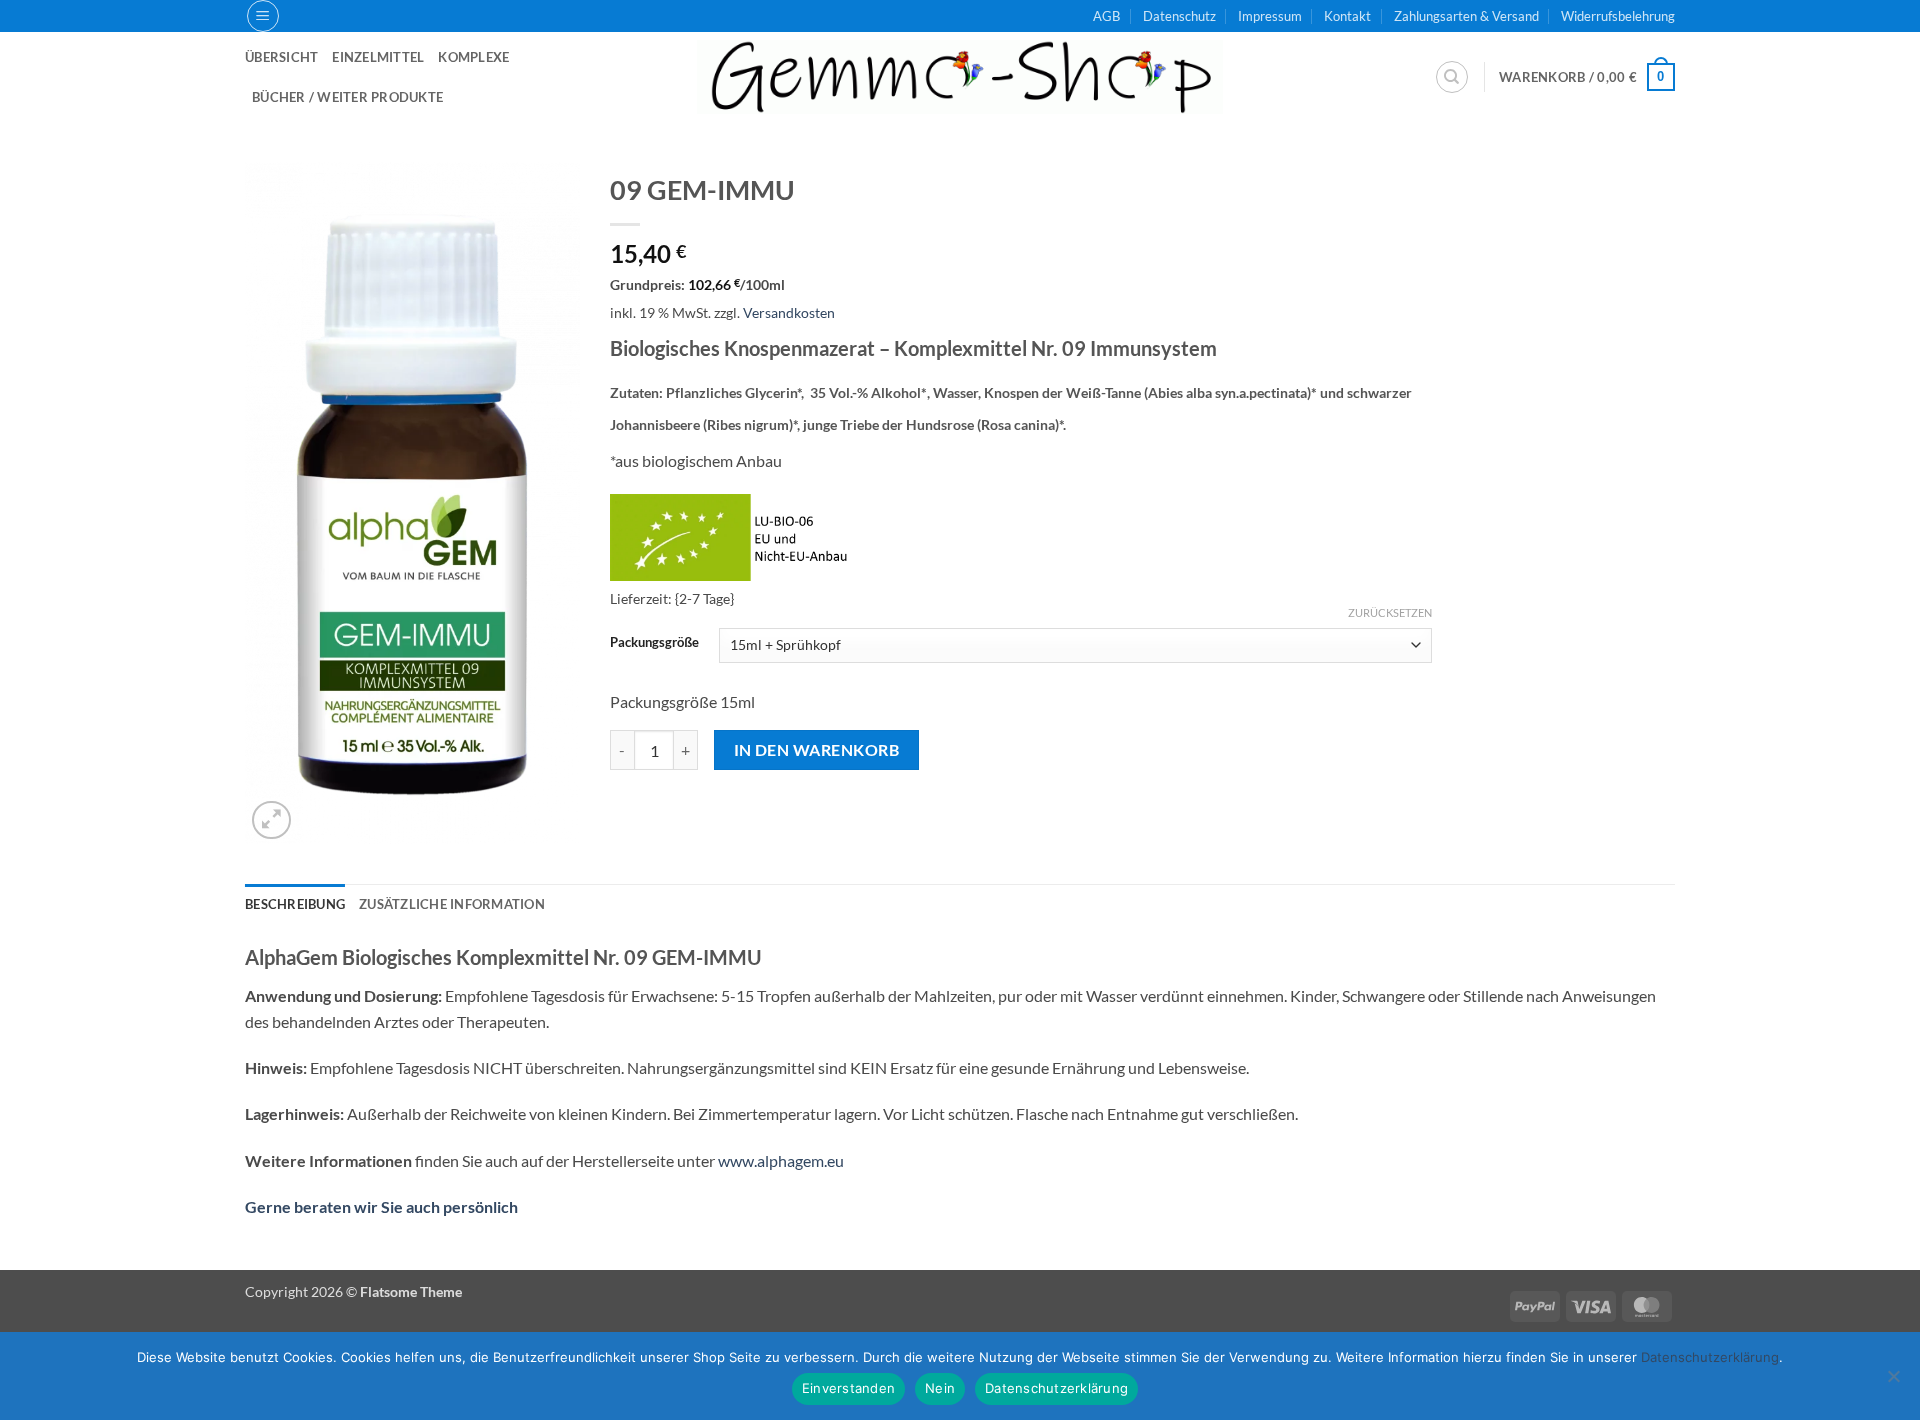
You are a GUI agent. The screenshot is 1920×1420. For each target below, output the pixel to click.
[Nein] (1893, 1382)
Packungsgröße (654, 643)
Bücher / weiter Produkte (347, 97)
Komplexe (473, 57)
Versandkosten (789, 312)
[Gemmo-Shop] (960, 77)
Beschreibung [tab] (295, 904)
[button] (263, 16)
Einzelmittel (378, 57)
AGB (1106, 16)
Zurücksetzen (1390, 612)
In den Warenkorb (816, 750)
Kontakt (1347, 16)
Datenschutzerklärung (1056, 1388)
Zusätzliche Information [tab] (452, 904)
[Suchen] (1452, 77)
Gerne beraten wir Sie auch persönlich (381, 1206)
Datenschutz (1179, 16)
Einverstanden (848, 1388)
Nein (940, 1388)
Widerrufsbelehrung (1618, 16)
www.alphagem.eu (781, 1160)
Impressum (1270, 16)
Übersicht (281, 57)
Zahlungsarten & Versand (1466, 16)
